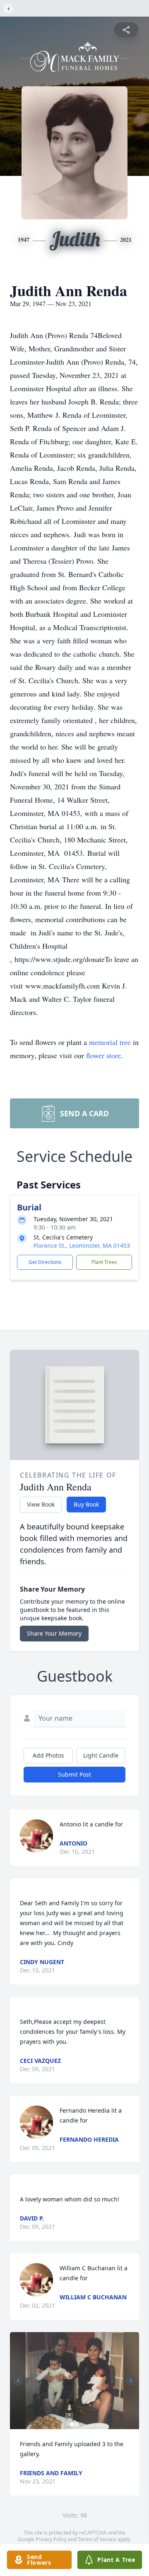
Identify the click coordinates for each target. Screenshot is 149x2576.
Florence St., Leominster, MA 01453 (82, 1245)
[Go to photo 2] (77, 2424)
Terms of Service (97, 2539)
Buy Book (86, 1504)
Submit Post (74, 1774)
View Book (41, 1504)
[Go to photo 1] (72, 2424)
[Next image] (131, 2381)
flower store (103, 1055)
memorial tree (110, 1042)
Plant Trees (104, 1262)
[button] (74, 2381)
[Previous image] (18, 2381)
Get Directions (45, 1262)
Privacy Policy (51, 2539)
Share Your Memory (54, 1633)
